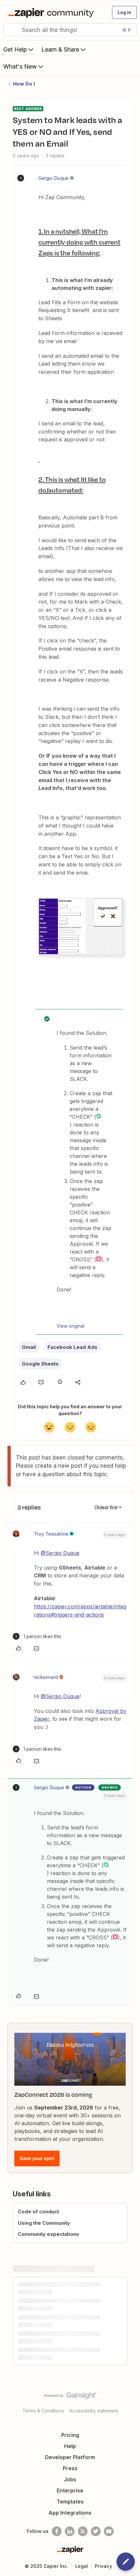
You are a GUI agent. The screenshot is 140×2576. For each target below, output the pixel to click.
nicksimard (46, 1677)
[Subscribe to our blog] (83, 2531)
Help (70, 2446)
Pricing (70, 2435)
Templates (70, 2502)
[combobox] (70, 30)
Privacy (103, 2566)
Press (70, 2468)
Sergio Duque (54, 178)
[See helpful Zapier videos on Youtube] (109, 2531)
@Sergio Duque (60, 1553)
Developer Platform (70, 2457)
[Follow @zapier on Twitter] (96, 2531)
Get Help (15, 49)
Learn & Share (60, 49)
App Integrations (70, 2513)
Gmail (29, 1347)
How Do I (24, 84)
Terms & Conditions (43, 2411)
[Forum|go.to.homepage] (52, 12)
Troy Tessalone (51, 1534)
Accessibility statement (94, 2411)
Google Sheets (40, 1364)
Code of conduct (38, 2212)
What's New (20, 66)
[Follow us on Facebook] (57, 2531)
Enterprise (70, 2490)
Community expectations (49, 2234)
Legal (82, 2566)
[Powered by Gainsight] (70, 2397)
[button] (124, 12)
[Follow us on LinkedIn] (70, 2531)
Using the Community (44, 2223)
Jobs (70, 2479)
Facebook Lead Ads (72, 1347)
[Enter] (11, 30)
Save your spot (37, 2158)
